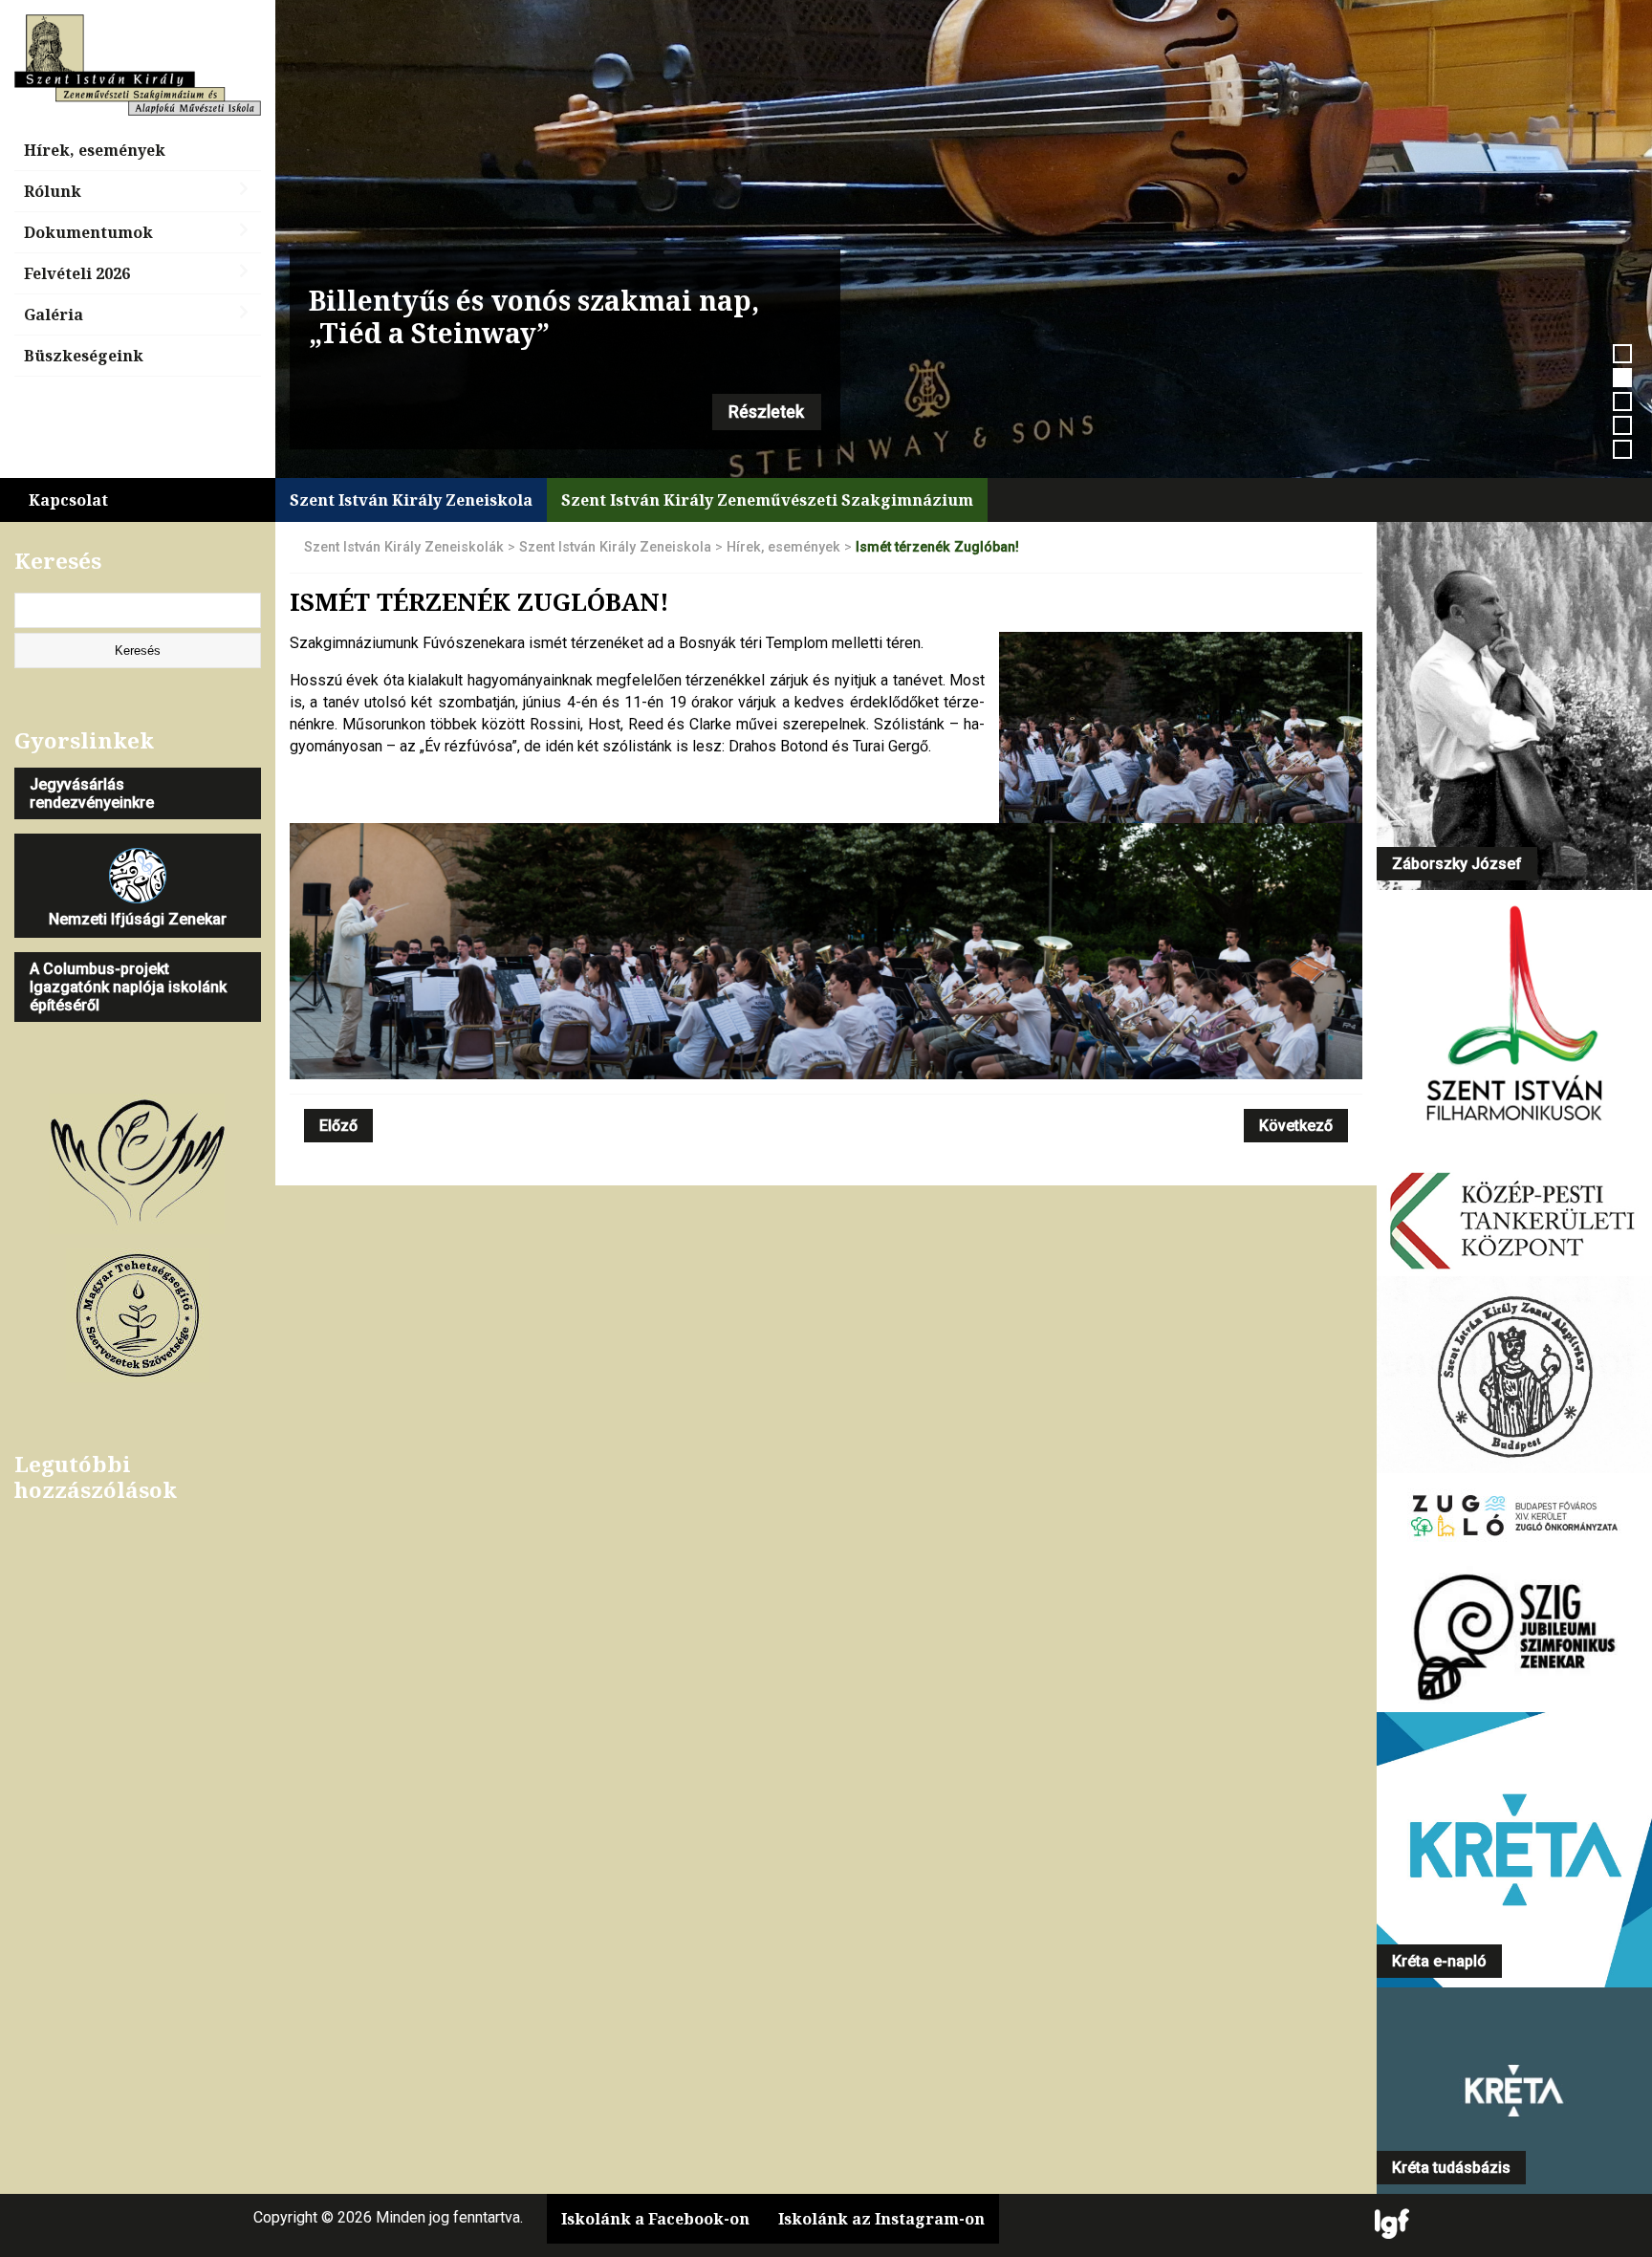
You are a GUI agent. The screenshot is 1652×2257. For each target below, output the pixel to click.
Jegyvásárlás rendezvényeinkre (92, 793)
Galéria (54, 315)
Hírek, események (95, 150)
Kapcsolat (68, 500)
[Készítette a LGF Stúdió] (1392, 2225)
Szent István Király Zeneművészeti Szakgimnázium (767, 500)
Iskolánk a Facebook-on (655, 2219)
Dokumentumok (88, 232)
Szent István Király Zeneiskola (411, 500)
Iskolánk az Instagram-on (881, 2219)
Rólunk (53, 191)
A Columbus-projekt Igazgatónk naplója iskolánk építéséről (128, 987)
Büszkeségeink (84, 356)
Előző (338, 1126)
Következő (1296, 1126)
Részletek (766, 412)
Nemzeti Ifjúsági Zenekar (138, 919)
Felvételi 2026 (77, 273)
